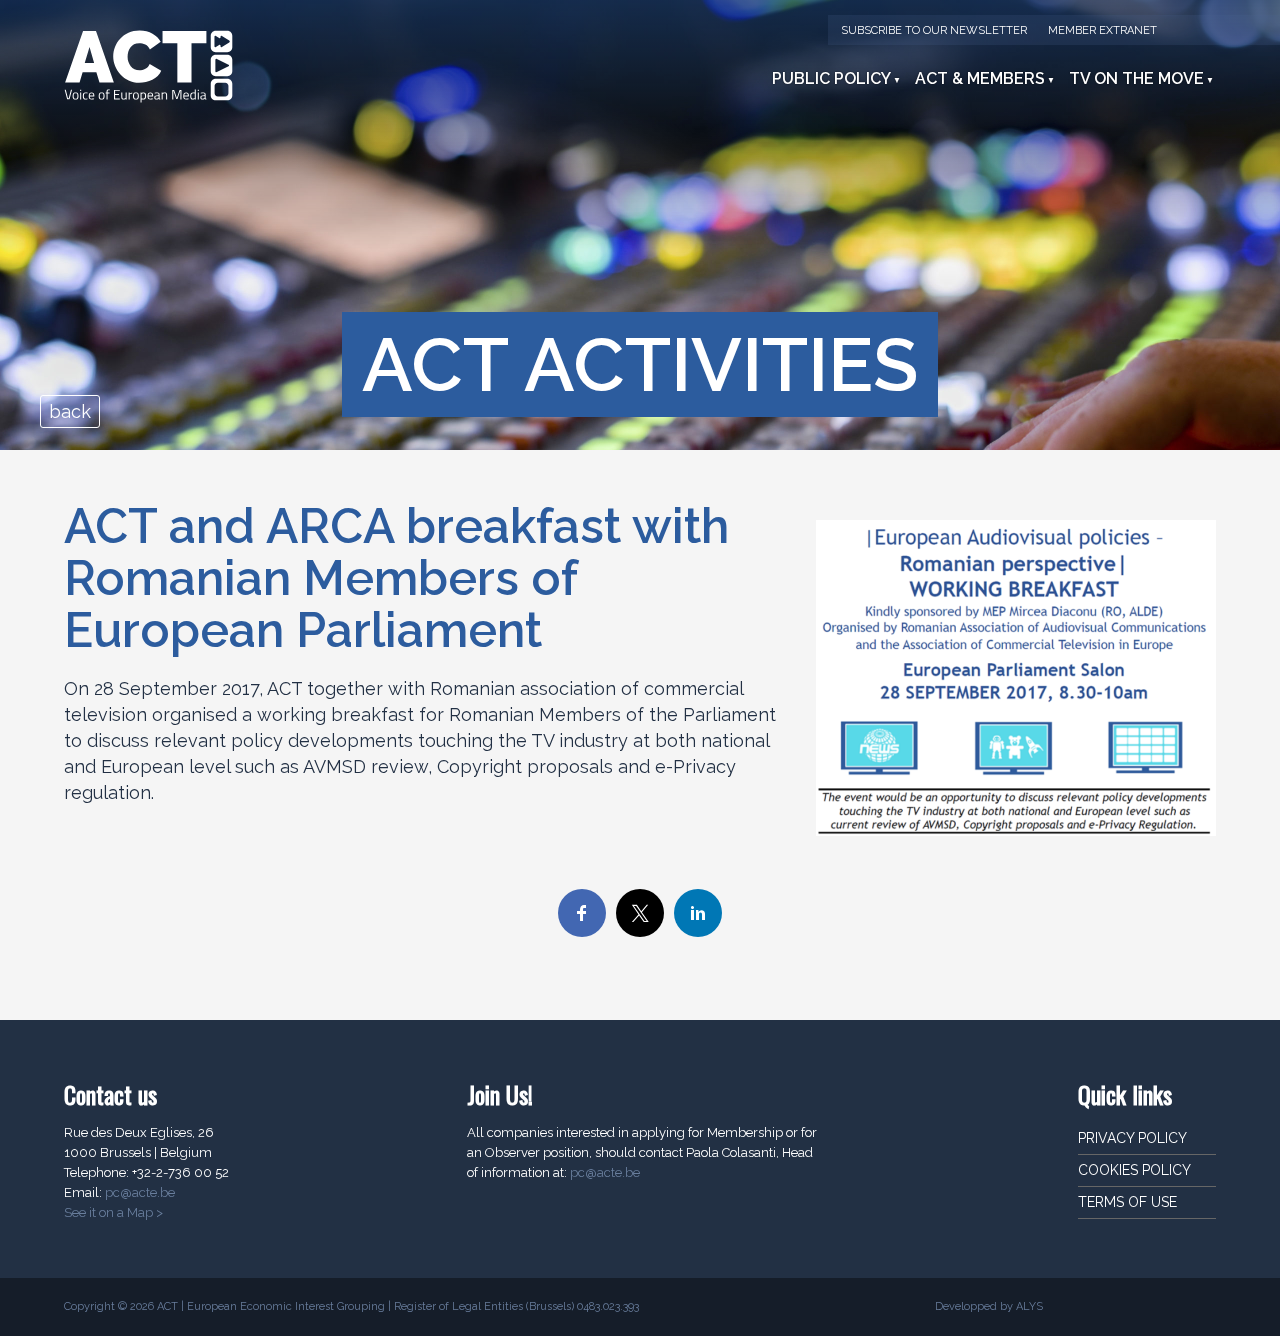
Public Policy (831, 78)
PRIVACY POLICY (1132, 1138)
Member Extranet (1102, 30)
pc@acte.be (140, 1192)
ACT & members (980, 78)
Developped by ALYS (989, 1306)
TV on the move (1136, 78)
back (70, 411)
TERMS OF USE (1127, 1202)
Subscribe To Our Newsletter (934, 30)
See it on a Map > (113, 1212)
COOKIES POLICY (1134, 1170)
